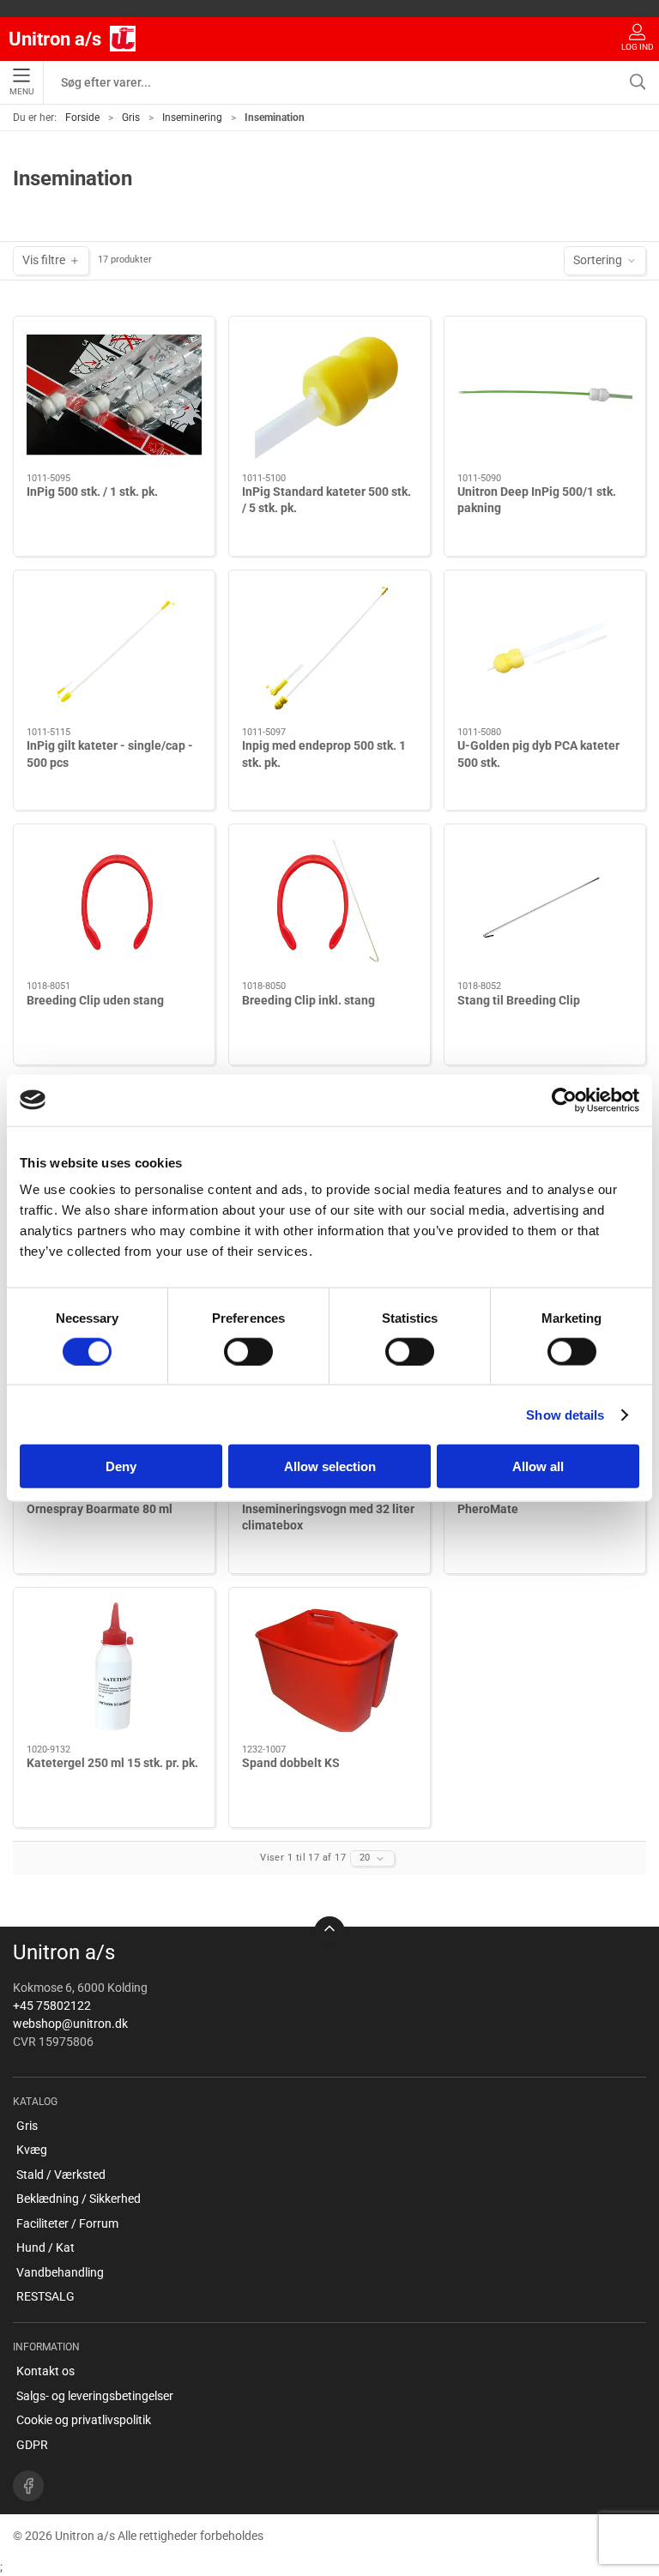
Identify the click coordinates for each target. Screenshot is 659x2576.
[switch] (248, 1351)
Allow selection (330, 1466)
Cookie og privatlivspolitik (84, 2420)
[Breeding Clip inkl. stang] (329, 903)
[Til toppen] (329, 1932)
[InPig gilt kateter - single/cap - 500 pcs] (114, 649)
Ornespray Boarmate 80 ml (100, 1509)
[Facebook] (28, 2486)
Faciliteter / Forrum (67, 2223)
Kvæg (32, 2150)
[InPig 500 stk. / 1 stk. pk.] (114, 395)
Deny (121, 1466)
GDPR (32, 2445)
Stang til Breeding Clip (519, 1000)
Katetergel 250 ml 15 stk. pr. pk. (112, 1763)
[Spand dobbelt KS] (329, 1666)
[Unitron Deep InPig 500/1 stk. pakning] (545, 395)
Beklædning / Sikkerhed (79, 2199)
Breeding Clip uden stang (95, 1000)
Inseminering (192, 118)
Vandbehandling (60, 2272)
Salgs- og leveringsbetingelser (95, 2396)
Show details (565, 1414)
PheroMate (488, 1509)
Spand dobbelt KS (291, 1763)
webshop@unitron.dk (70, 2024)
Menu (21, 91)
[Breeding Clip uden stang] (114, 903)
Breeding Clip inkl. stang (308, 1000)
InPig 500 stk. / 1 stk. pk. (92, 492)
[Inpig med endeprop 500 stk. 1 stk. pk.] (329, 649)
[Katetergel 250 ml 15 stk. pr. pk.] (114, 1666)
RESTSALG (45, 2296)
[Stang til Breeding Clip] (545, 903)
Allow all (538, 1466)
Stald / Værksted (61, 2175)
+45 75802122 (52, 2006)
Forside (82, 118)
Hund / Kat (45, 2247)
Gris (131, 118)
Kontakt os (45, 2371)
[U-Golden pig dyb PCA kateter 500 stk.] (545, 649)
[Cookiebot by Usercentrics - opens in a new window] (564, 1100)
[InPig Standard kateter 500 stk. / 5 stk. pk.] (329, 395)
